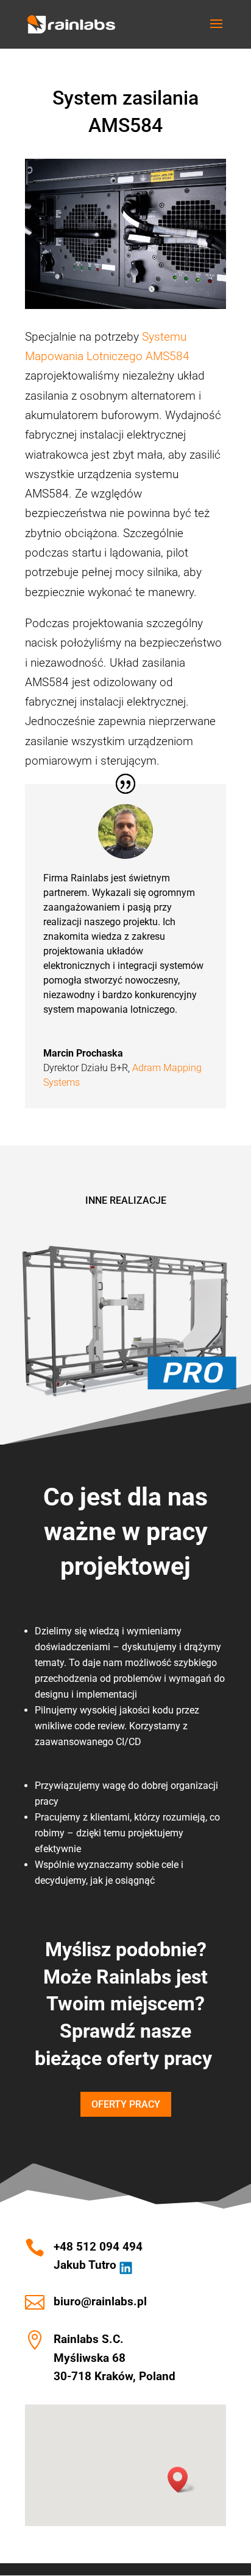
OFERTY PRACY (126, 2104)
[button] (182, 2480)
